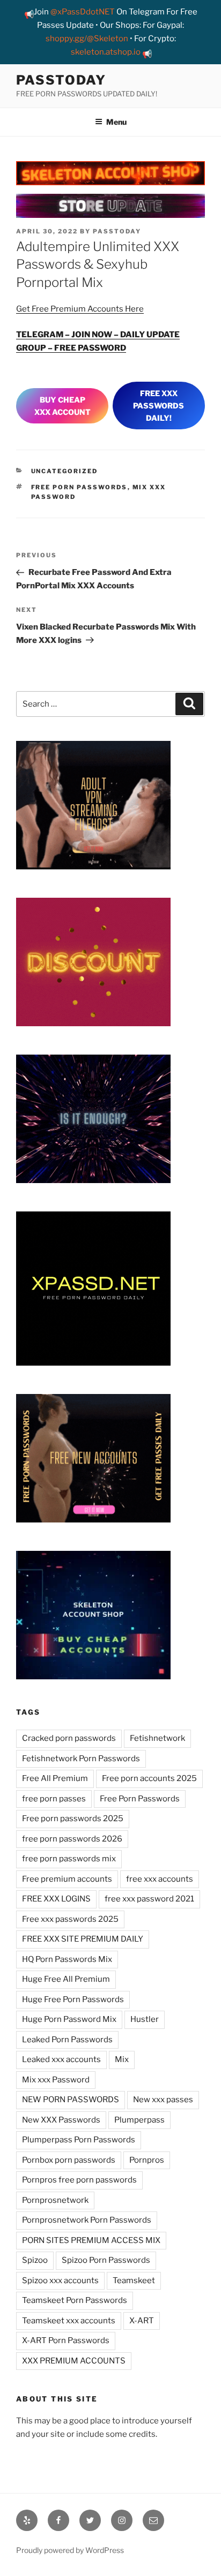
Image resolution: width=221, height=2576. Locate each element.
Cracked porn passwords (69, 1738)
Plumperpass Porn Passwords (79, 2140)
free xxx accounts (160, 1879)
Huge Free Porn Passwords (73, 1999)
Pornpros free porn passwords (79, 2180)
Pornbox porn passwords (69, 2160)
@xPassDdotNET (83, 12)
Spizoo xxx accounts (60, 2280)
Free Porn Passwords (79, 487)
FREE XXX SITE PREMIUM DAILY (83, 1939)
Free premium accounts (67, 1879)
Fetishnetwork (157, 1738)
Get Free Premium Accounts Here (80, 309)
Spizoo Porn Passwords (106, 2260)
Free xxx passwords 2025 (70, 1919)
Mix (122, 2059)
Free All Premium (55, 1778)
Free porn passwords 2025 (73, 1819)
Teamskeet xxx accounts (69, 2321)
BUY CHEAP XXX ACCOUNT (62, 406)
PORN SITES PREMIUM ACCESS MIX (91, 2240)
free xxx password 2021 (149, 1899)
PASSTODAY (61, 80)
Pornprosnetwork (55, 2200)
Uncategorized (65, 471)
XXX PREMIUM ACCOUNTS (74, 2361)
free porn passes (54, 1799)
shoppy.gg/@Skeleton (87, 39)
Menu (116, 122)
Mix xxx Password (56, 2080)
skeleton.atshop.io (106, 52)
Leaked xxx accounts (61, 2059)
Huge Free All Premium (66, 1979)
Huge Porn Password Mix (69, 2019)
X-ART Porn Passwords (66, 2340)
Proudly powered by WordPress (70, 2550)
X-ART (142, 2321)
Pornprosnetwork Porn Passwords (87, 2220)
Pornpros (147, 2160)
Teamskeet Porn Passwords (75, 2300)
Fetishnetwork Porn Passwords (81, 1759)
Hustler (145, 2019)
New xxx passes (163, 2100)
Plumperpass (139, 2120)
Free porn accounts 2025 (149, 1778)
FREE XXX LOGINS (56, 1899)
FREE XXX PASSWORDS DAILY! (159, 406)
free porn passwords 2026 (72, 1839)
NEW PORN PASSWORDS (71, 2100)
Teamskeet (134, 2280)
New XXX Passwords (61, 2120)
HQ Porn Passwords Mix (67, 1959)
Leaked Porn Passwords (67, 2040)
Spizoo (35, 2260)
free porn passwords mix (69, 1859)
